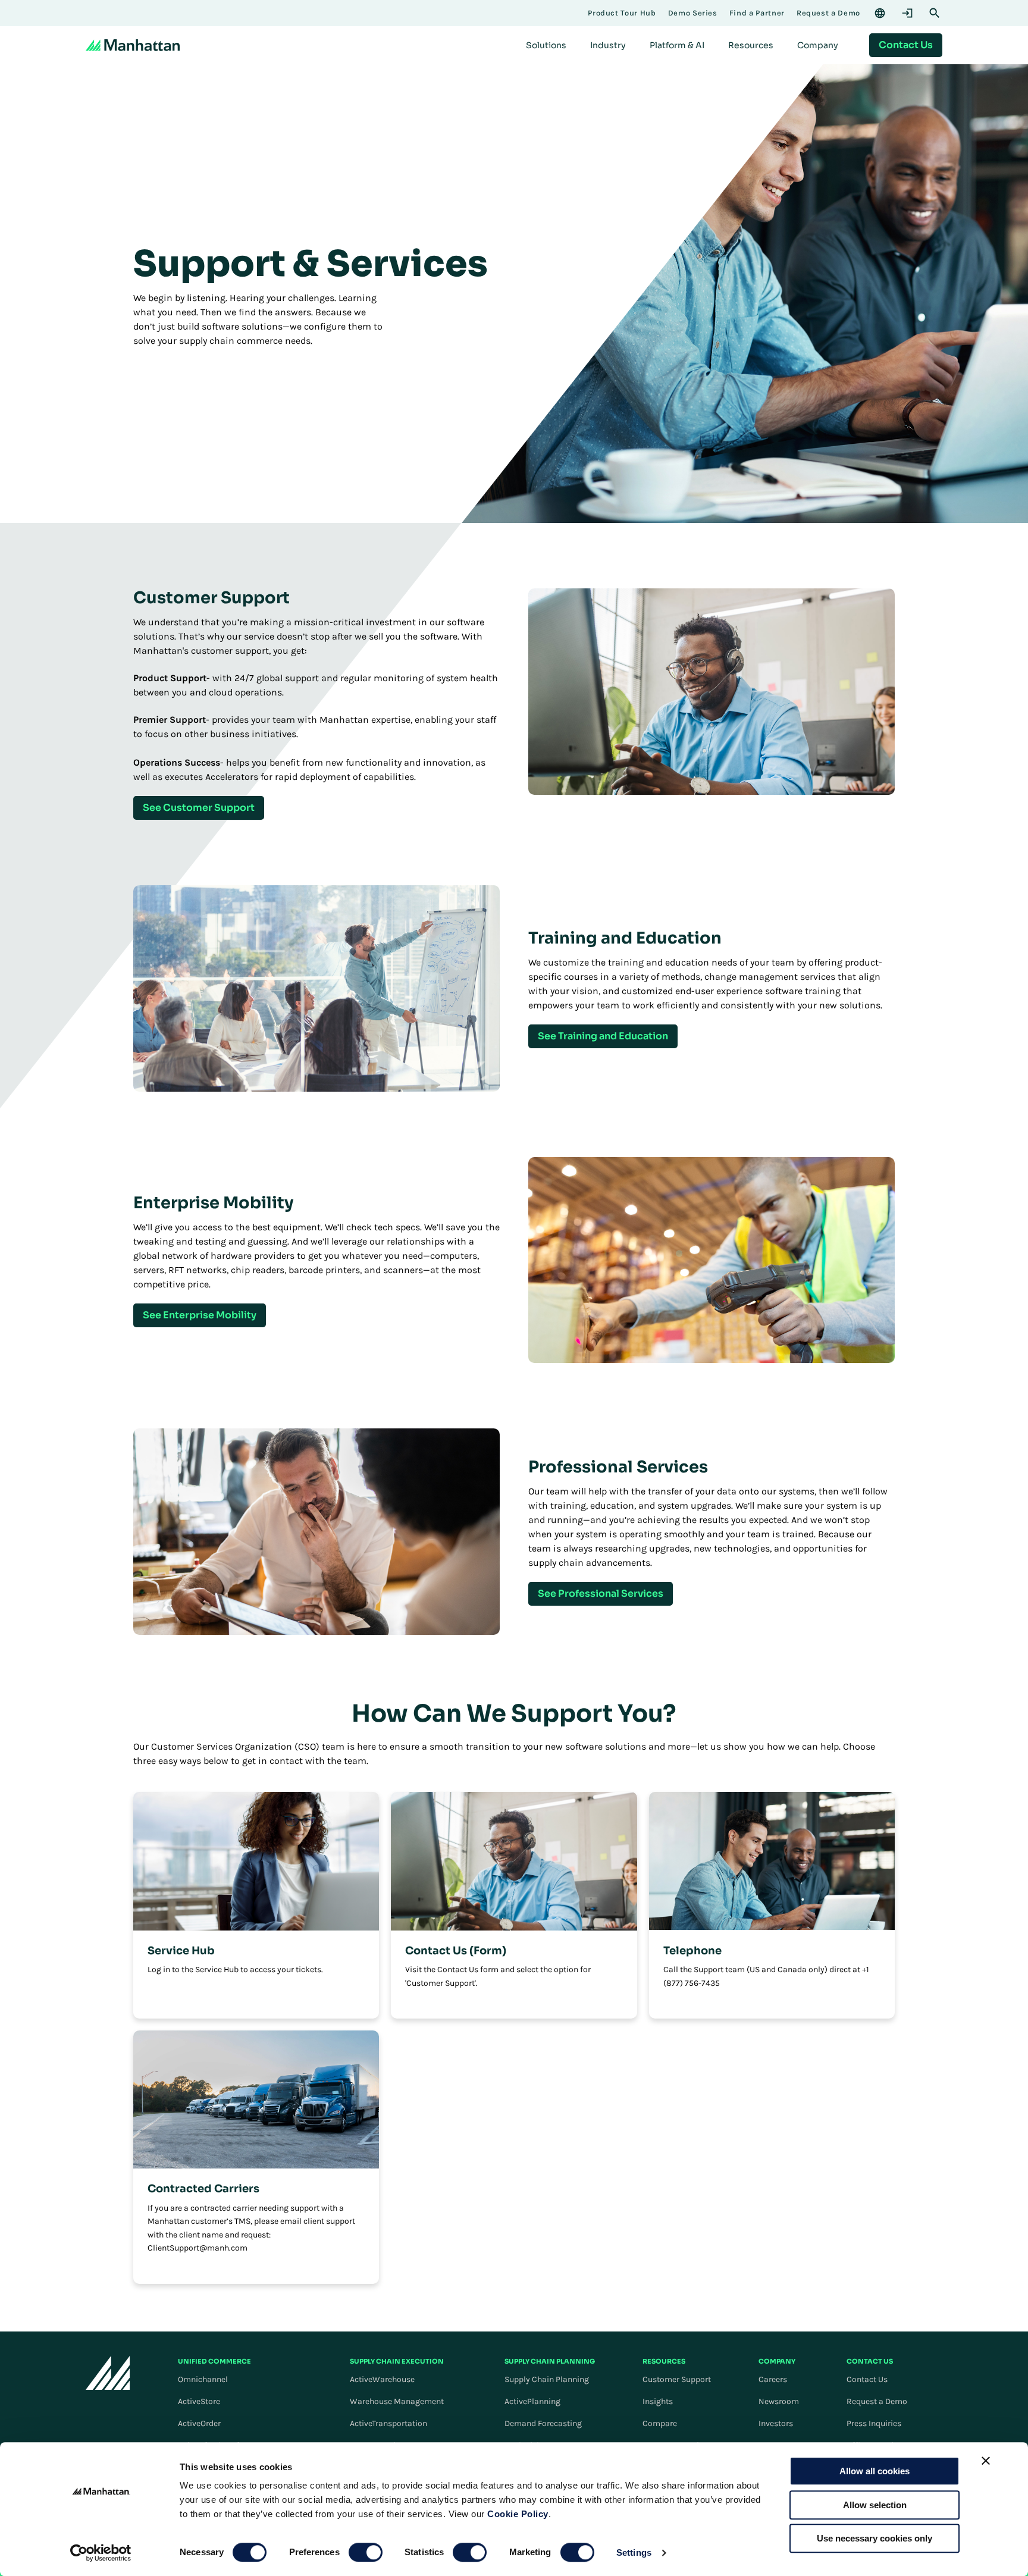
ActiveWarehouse (382, 2379)
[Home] (133, 45)
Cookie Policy (518, 2514)
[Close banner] (986, 2461)
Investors (776, 2423)
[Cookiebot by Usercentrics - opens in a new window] (101, 2553)
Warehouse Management (397, 2401)
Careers (773, 2379)
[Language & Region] (880, 13)
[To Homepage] (108, 2373)
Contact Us (867, 2379)
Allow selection (875, 2505)
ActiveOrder (199, 2423)
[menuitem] (546, 45)
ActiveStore (199, 2401)
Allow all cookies (875, 2471)
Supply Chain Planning (547, 2379)
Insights (658, 2401)
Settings (634, 2553)
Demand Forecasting (543, 2423)
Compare (660, 2423)
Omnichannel (203, 2379)
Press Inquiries (874, 2423)
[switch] (366, 2552)
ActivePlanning (532, 2401)
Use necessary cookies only (875, 2538)
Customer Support (677, 2379)
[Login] (907, 13)
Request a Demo (877, 2401)
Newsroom (779, 2401)
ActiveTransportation (388, 2423)
